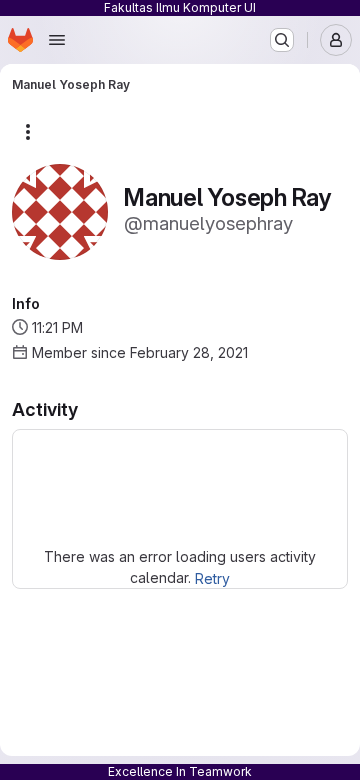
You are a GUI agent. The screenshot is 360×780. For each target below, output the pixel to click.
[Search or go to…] (282, 40)
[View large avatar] (60, 210)
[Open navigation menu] (57, 40)
